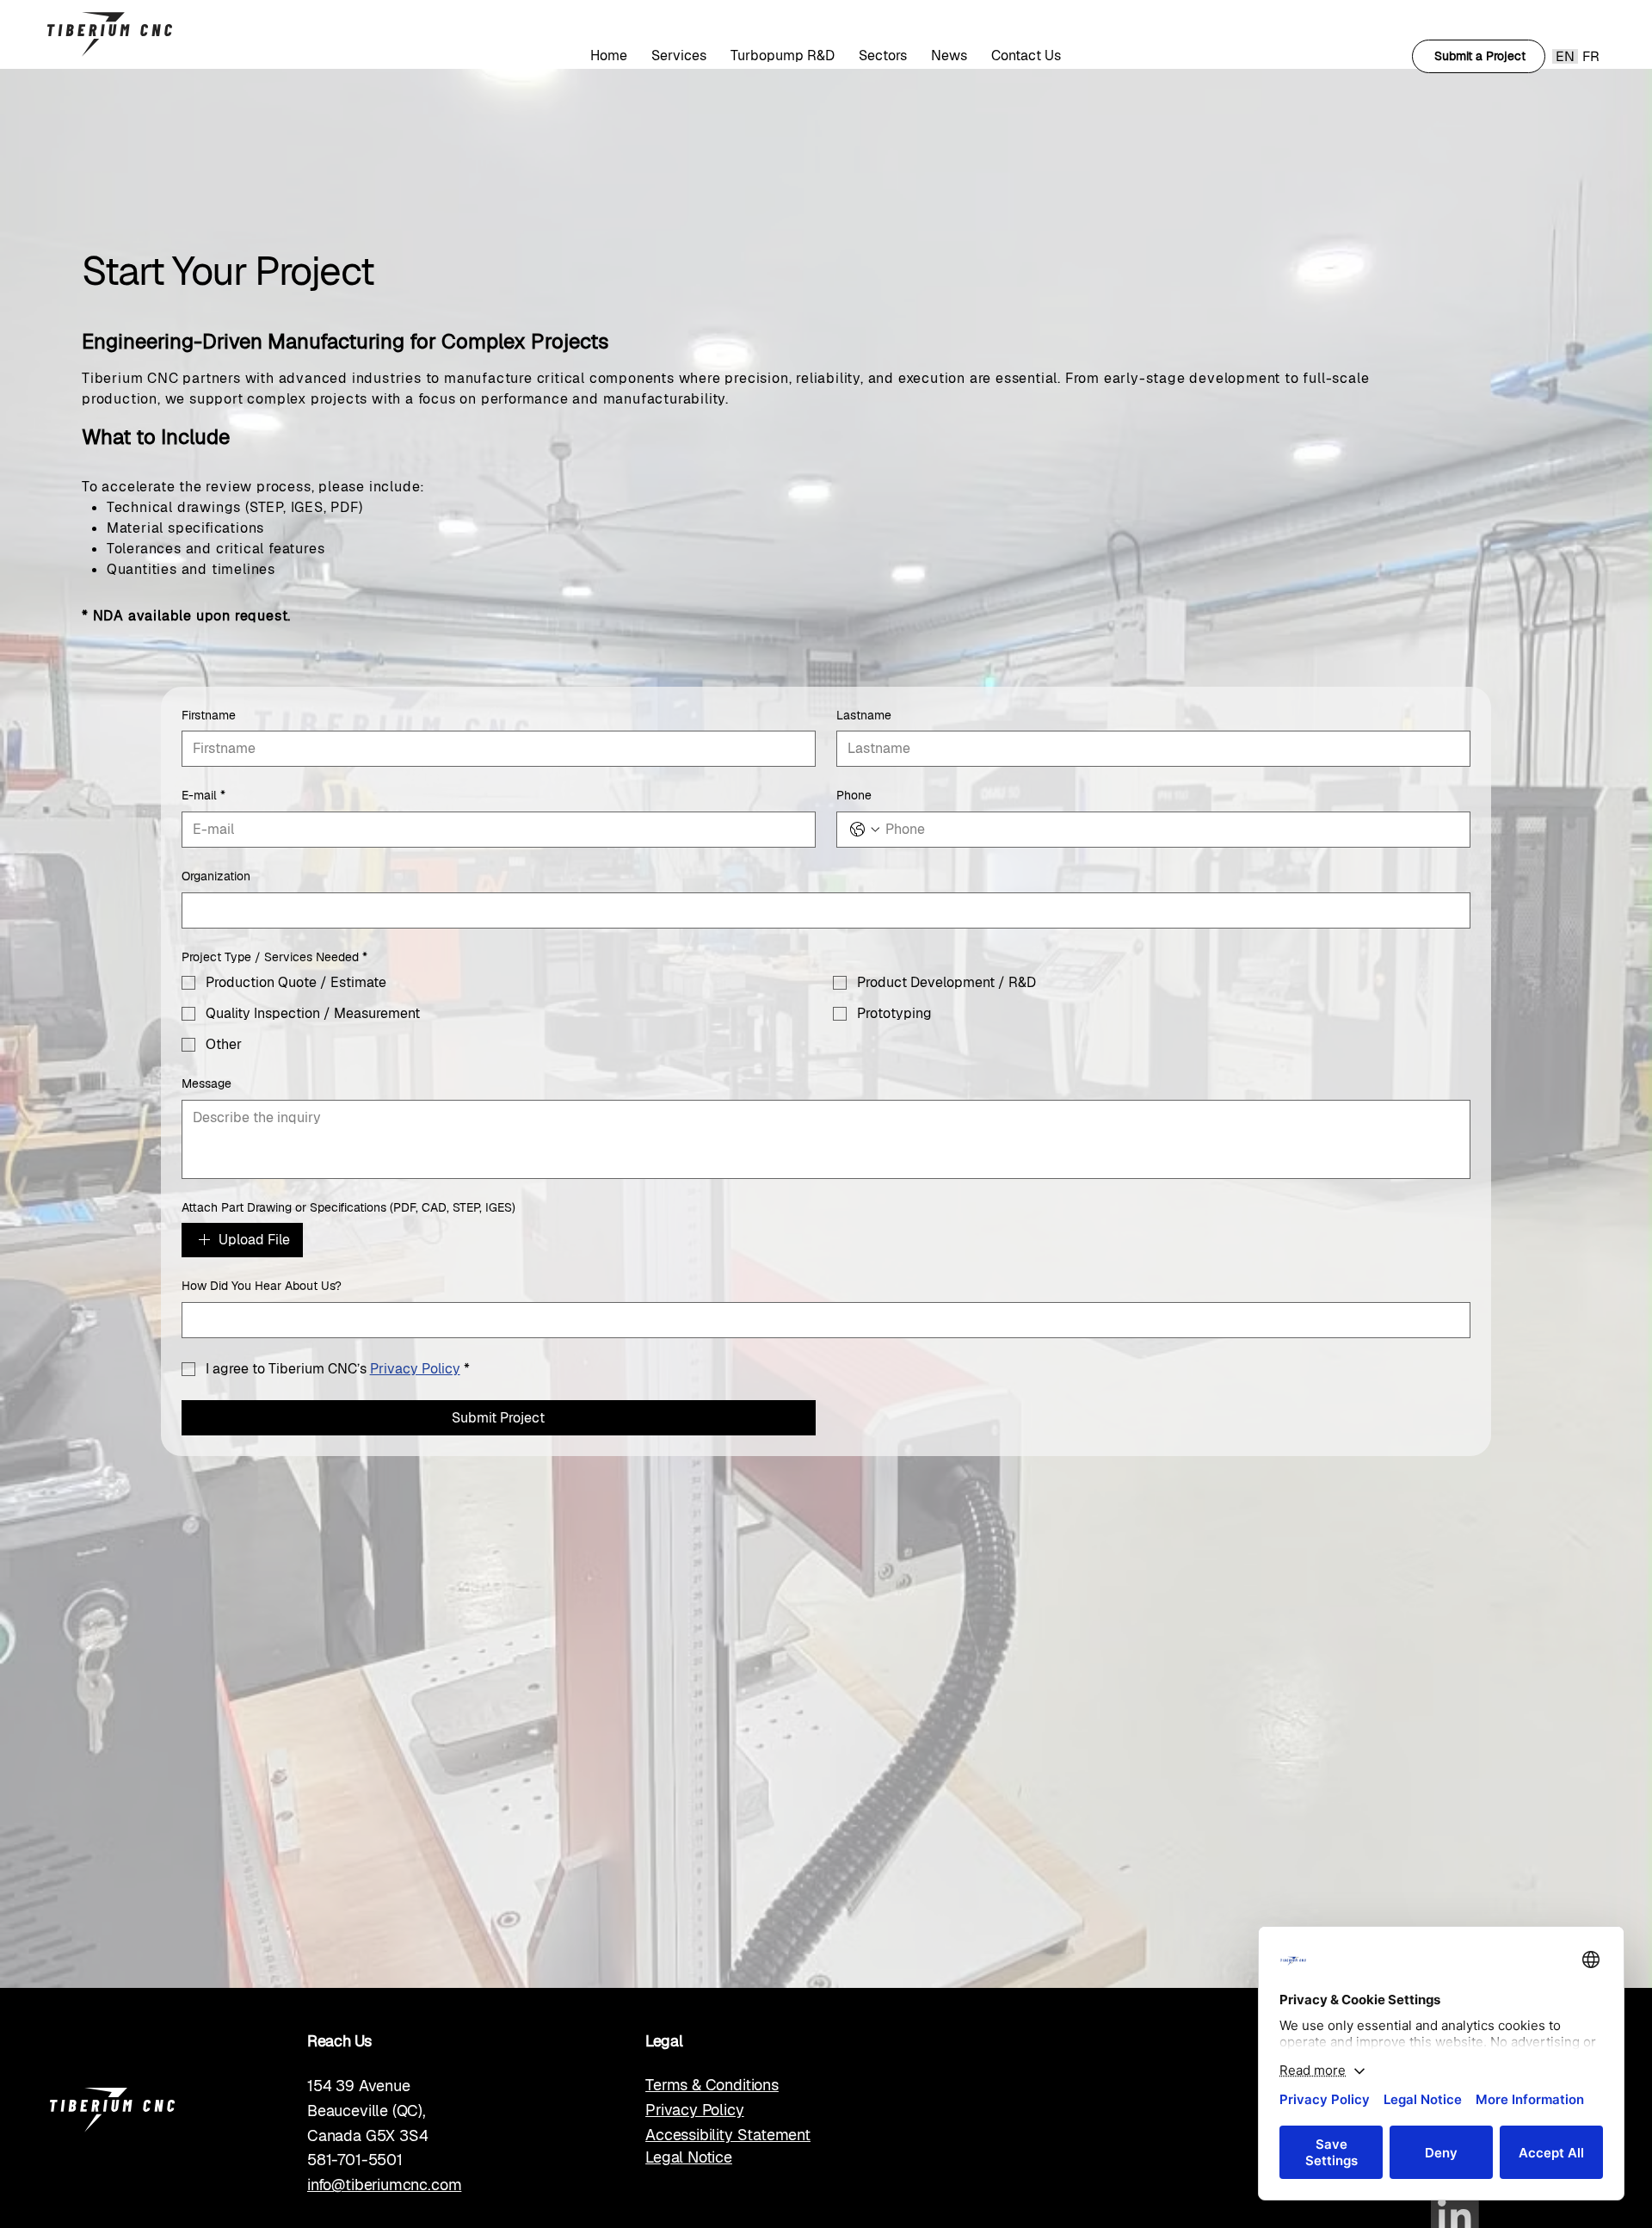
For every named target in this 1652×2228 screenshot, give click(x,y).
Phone (854, 795)
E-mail (203, 795)
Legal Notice (689, 2157)
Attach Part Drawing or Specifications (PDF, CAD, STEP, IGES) (348, 1207)
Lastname (864, 715)
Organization (216, 876)
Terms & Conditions (712, 2085)
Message (206, 1083)
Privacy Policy (694, 2110)
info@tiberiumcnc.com (384, 2185)
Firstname (209, 715)
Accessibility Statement (728, 2135)
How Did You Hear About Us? (262, 1286)
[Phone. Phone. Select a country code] (865, 830)
